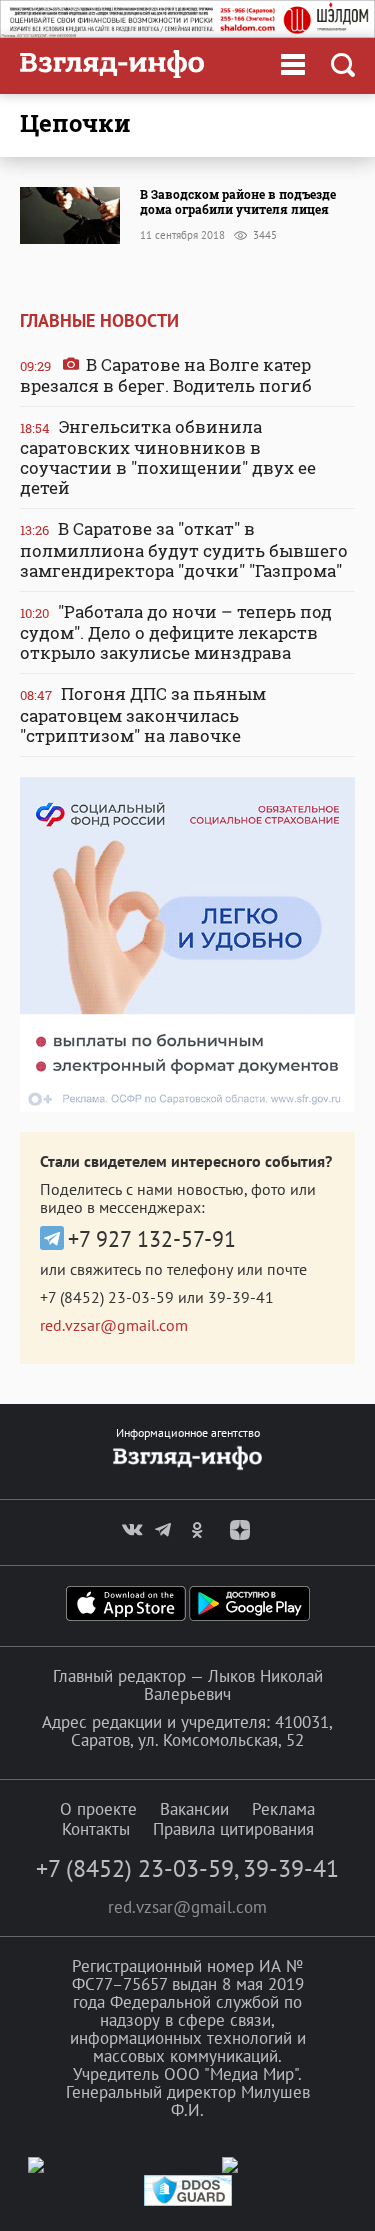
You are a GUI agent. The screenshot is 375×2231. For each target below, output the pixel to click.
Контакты (96, 1829)
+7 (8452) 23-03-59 (107, 1297)
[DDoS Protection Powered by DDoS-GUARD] (188, 2201)
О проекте (98, 1809)
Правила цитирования (233, 1829)
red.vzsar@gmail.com (114, 1325)
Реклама (283, 1809)
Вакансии (194, 1809)
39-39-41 (241, 1297)
